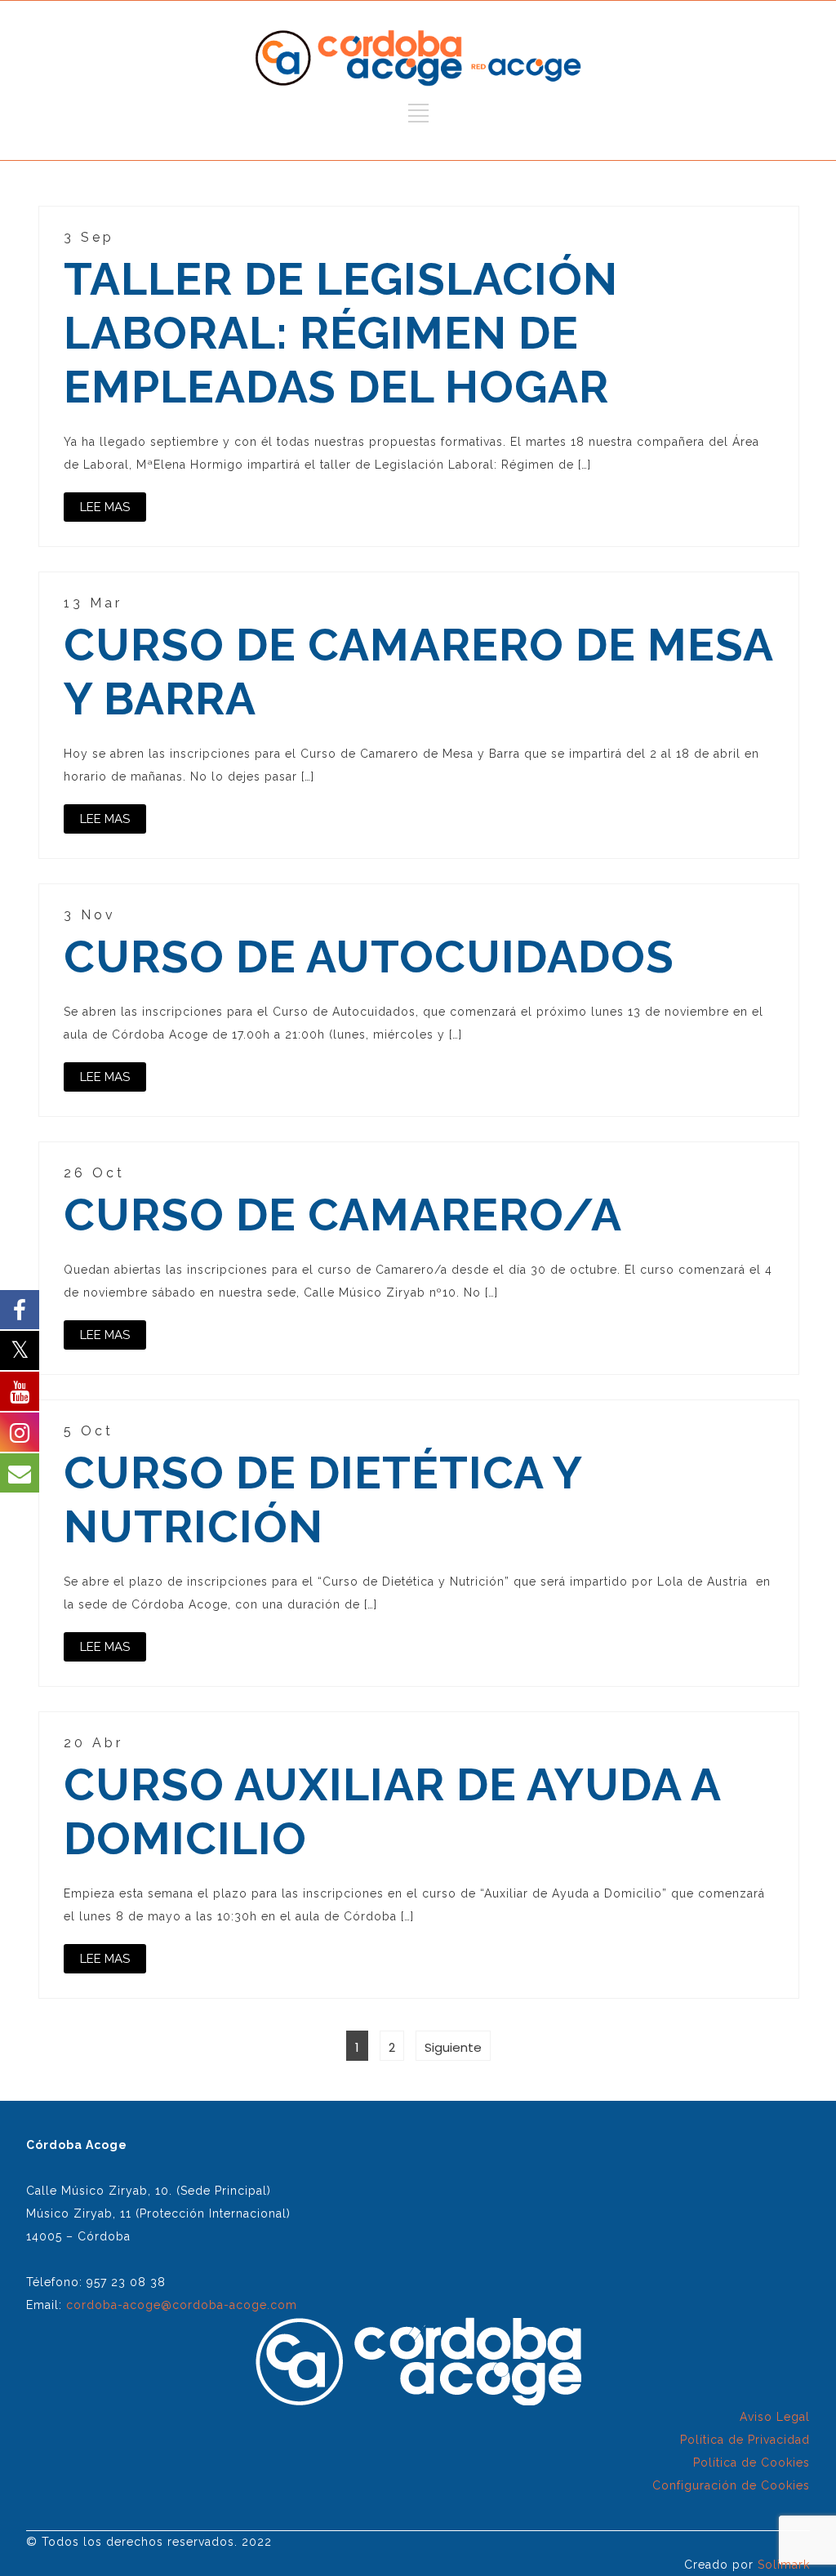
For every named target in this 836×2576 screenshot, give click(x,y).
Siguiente (453, 2047)
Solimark (784, 2565)
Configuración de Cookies (731, 2485)
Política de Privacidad (745, 2440)
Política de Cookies (752, 2463)
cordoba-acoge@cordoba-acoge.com (182, 2305)
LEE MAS (105, 507)
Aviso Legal (775, 2417)
